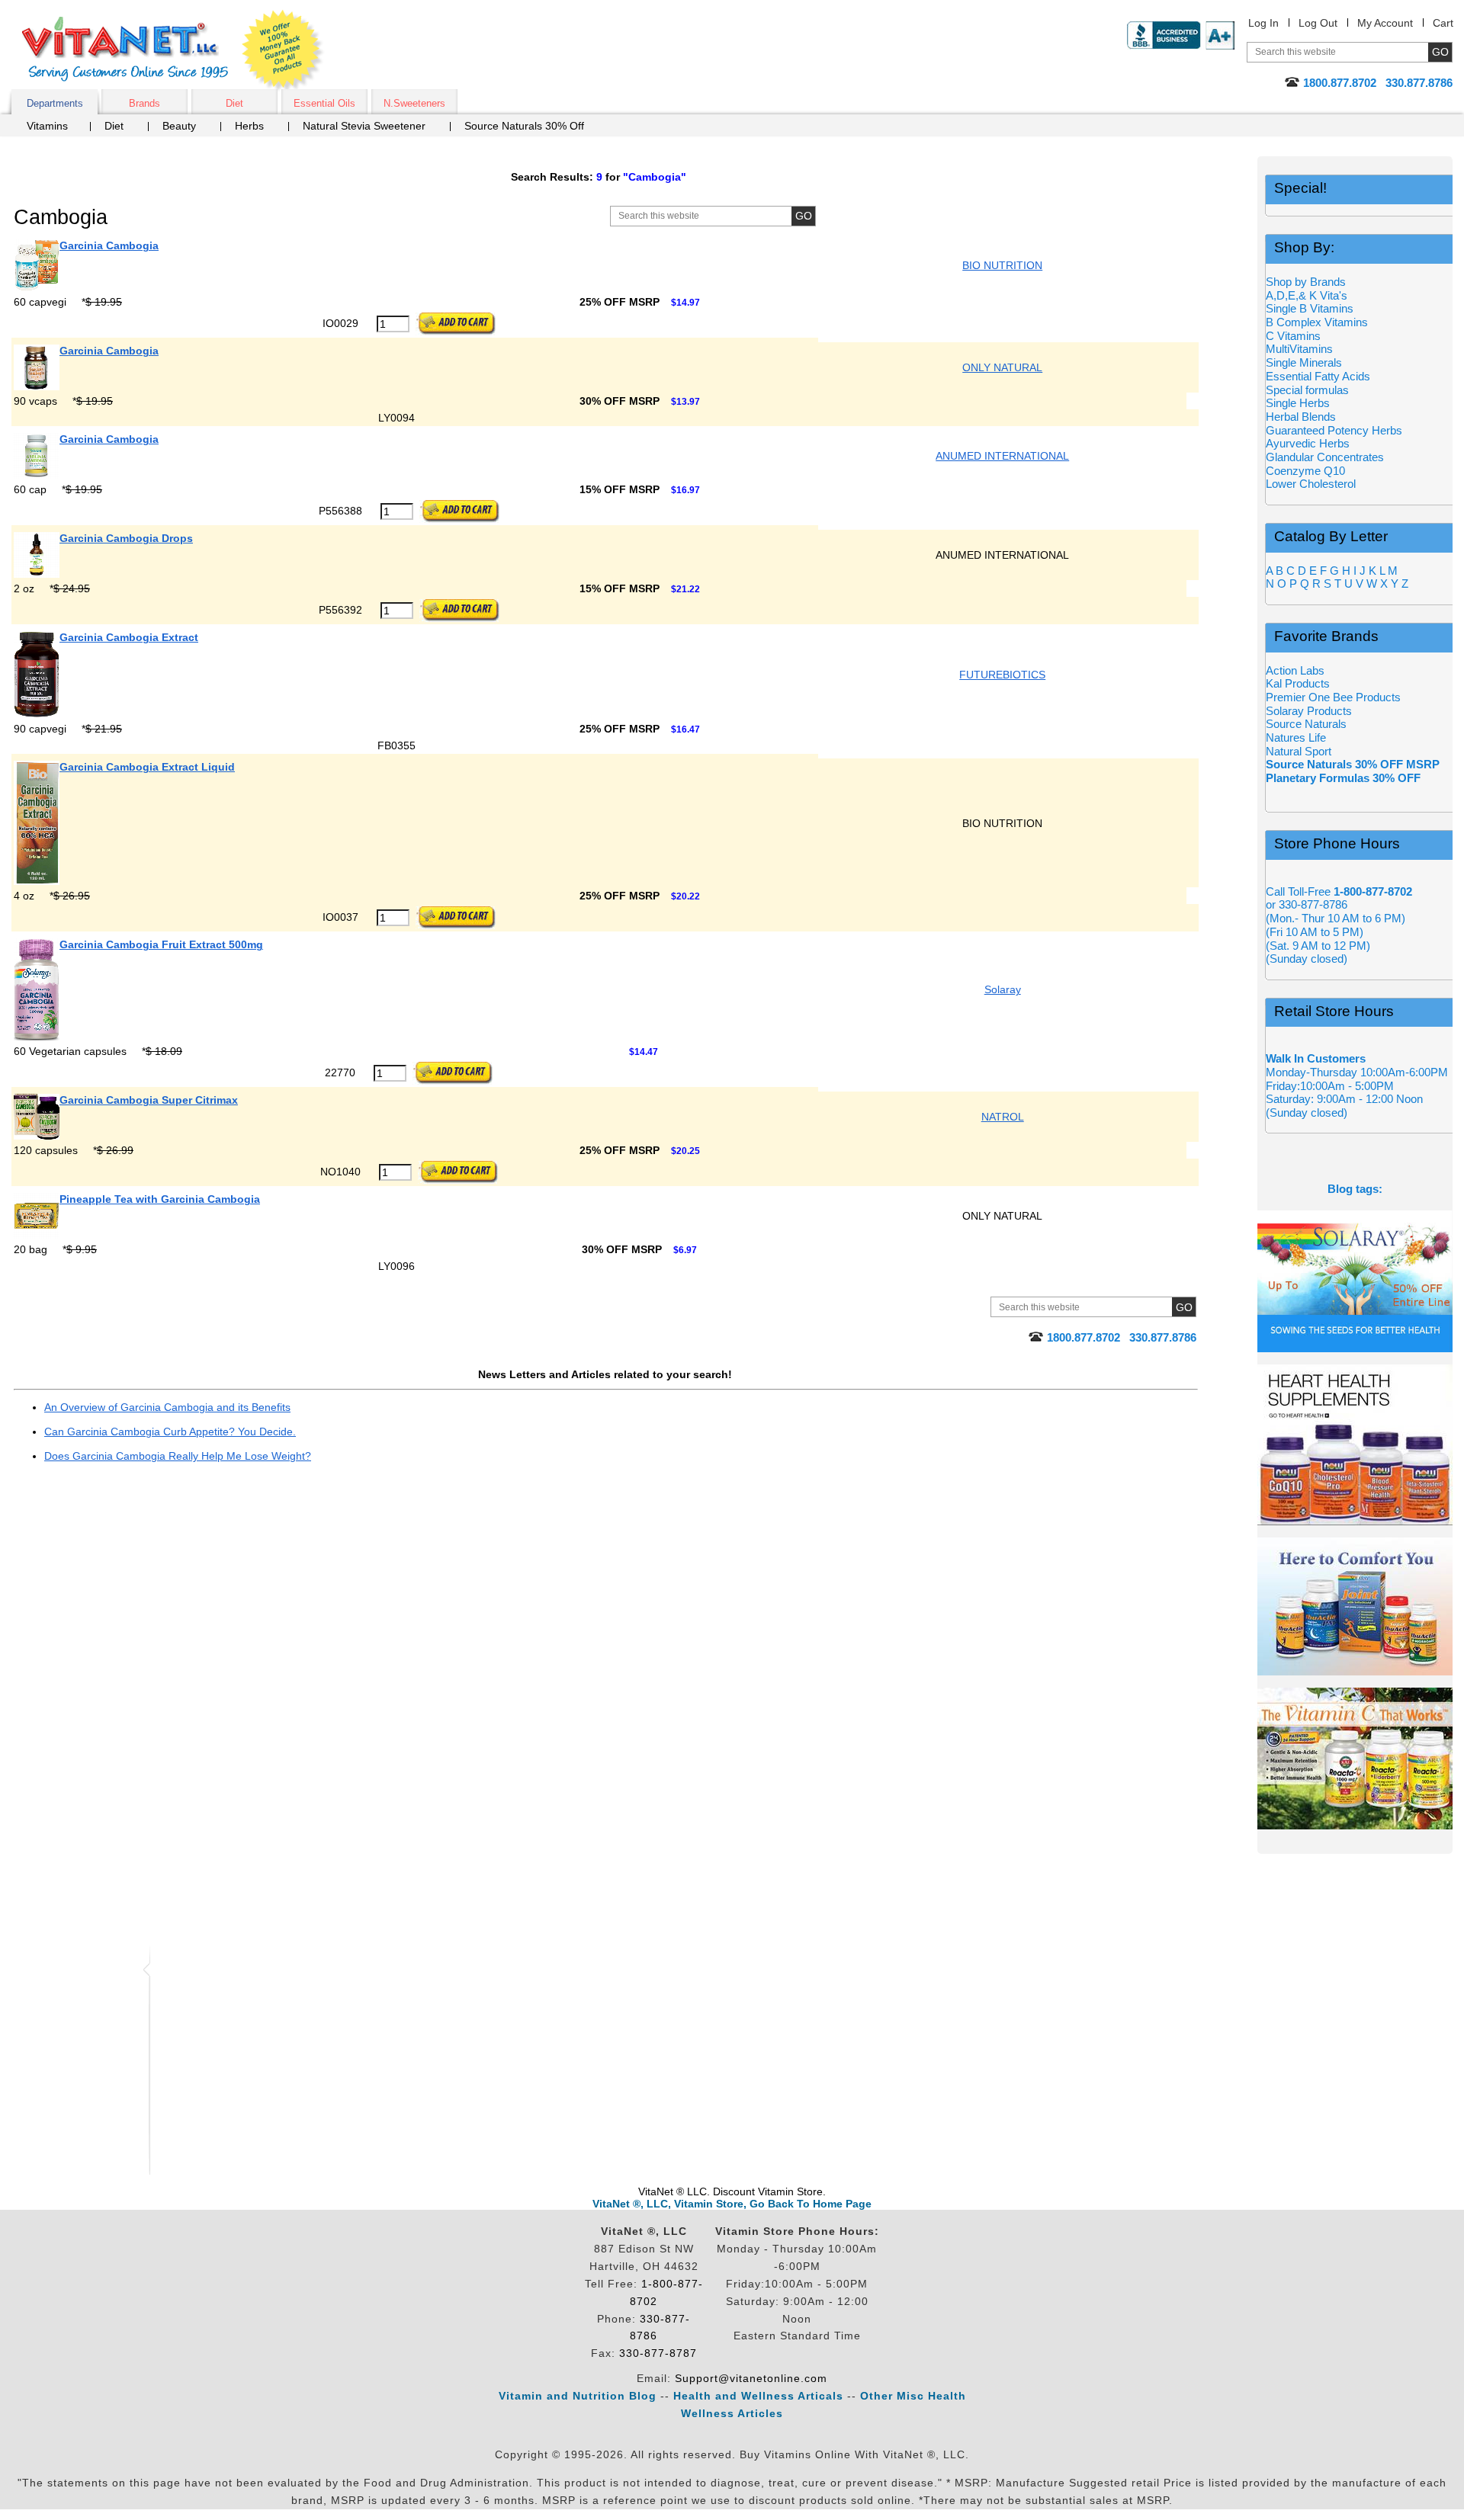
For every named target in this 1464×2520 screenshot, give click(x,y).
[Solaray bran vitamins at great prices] (1355, 1281)
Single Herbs (1298, 403)
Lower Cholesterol (1311, 484)
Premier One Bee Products (1333, 697)
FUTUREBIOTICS (1002, 675)
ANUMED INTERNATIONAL (1002, 456)
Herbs (249, 126)
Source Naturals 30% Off (524, 126)
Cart (1443, 23)
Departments (55, 103)
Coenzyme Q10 (1305, 471)
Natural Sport (1299, 751)
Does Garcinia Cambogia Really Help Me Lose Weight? (178, 1456)
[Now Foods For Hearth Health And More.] (1355, 1445)
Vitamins (47, 126)
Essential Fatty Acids (1318, 376)
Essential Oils (324, 103)
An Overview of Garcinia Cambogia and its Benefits (167, 1407)
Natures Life (1296, 737)
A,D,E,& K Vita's (1307, 295)
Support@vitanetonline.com (751, 2378)
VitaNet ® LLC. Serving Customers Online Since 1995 (125, 49)
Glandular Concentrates (1325, 457)
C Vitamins (1293, 336)
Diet (234, 103)
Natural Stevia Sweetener (364, 126)
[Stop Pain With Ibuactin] (1355, 1606)
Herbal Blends (1301, 417)
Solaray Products (1309, 711)
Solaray (1003, 989)
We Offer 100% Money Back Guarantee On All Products (283, 51)
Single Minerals (1304, 362)
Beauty (179, 126)
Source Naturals (1306, 724)
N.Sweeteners (414, 103)
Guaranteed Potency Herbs (1334, 430)
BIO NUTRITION (1002, 265)
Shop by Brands (1310, 282)
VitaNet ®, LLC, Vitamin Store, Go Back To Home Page (732, 2204)
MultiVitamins (1299, 349)
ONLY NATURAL (1002, 367)
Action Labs (1295, 670)
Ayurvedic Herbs (1308, 443)
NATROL (1003, 1117)
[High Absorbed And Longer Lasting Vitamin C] (1355, 1759)
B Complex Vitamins (1317, 322)
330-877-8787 (658, 2353)
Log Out (1318, 23)
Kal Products (1298, 683)
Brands (144, 103)
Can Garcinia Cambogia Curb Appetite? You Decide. (170, 1432)
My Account (1385, 23)
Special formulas (1307, 390)
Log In (1263, 23)
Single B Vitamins (1310, 308)
